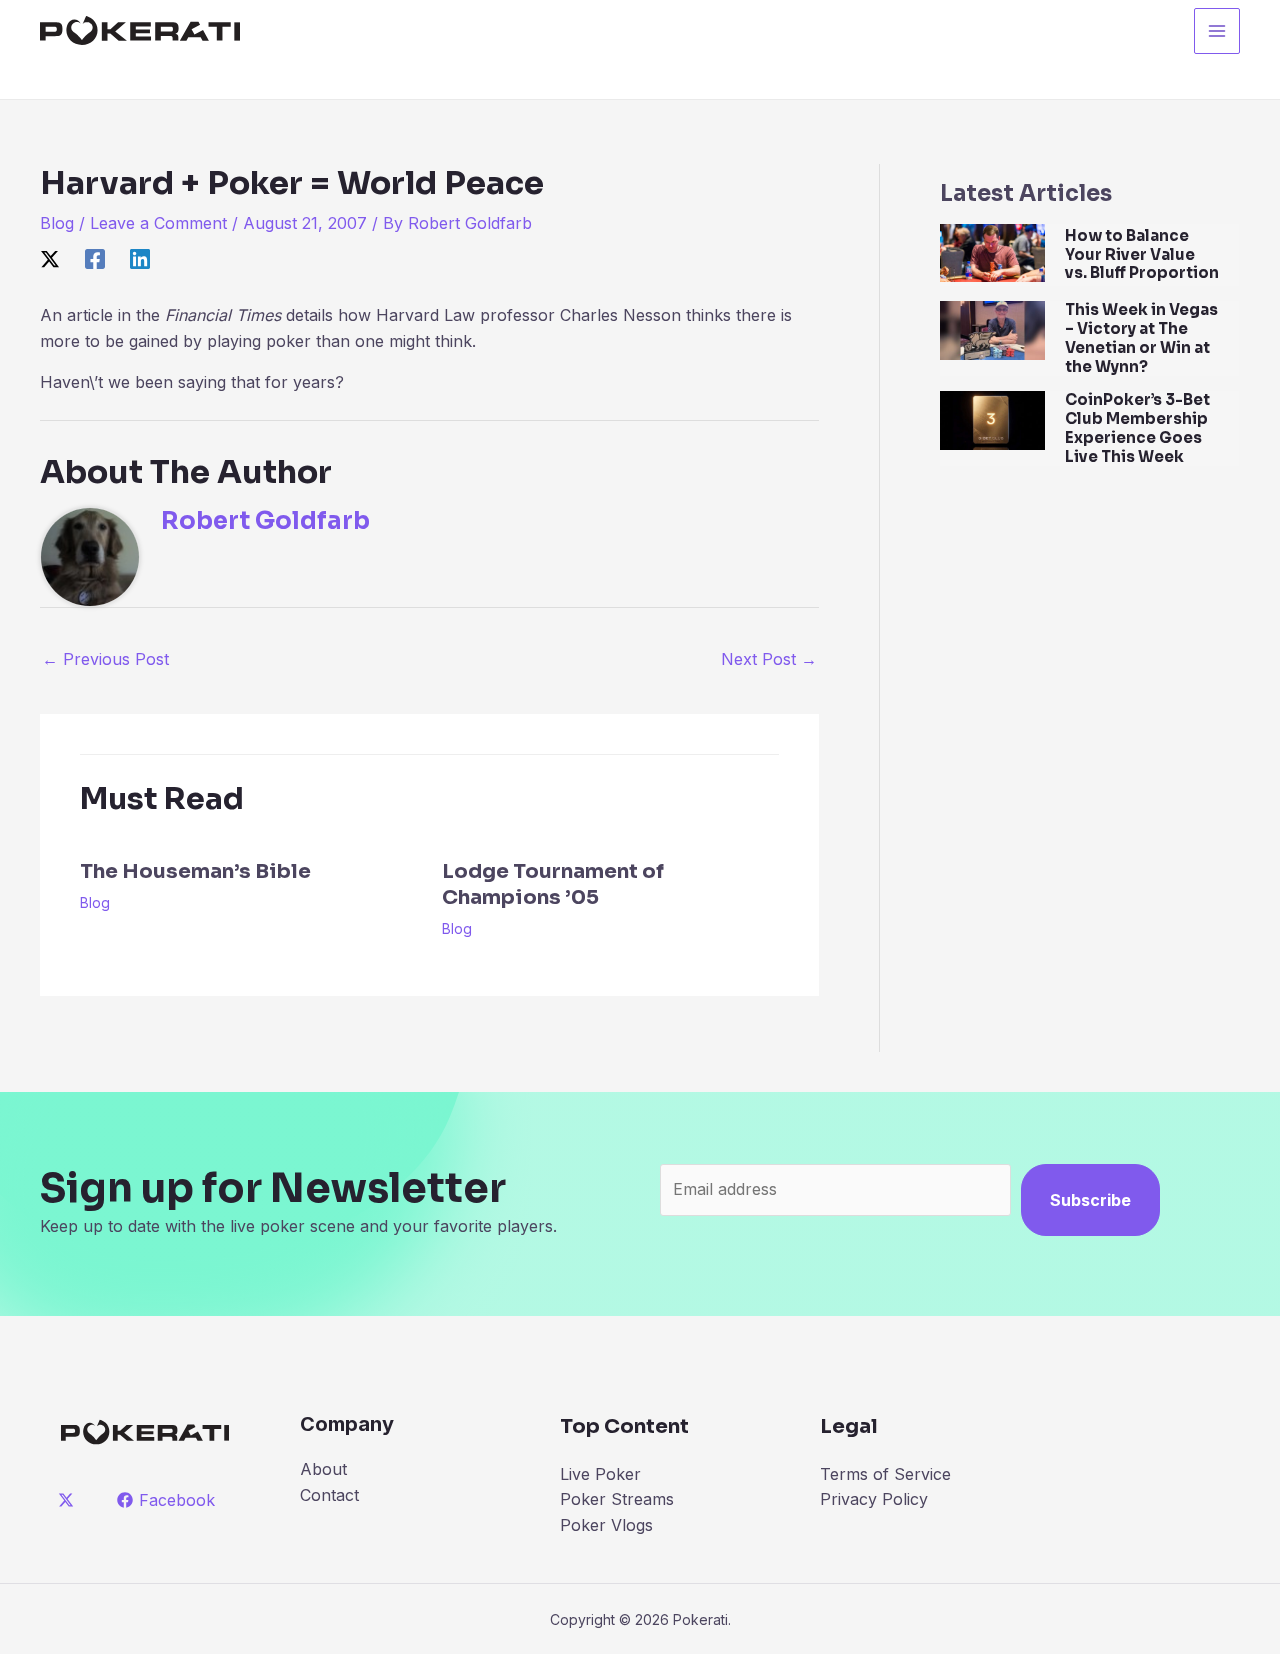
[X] (50, 259)
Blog (57, 223)
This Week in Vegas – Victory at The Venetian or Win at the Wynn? (1141, 337)
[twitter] (69, 1500)
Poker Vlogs (606, 1525)
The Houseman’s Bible (195, 871)
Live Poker (600, 1474)
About (323, 1469)
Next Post (769, 659)
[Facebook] (95, 259)
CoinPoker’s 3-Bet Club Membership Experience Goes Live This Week (1137, 427)
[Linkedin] (140, 259)
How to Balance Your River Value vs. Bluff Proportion (1142, 254)
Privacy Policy (874, 1499)
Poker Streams (617, 1499)
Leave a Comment (158, 223)
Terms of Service (885, 1474)
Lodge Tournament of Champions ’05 (553, 884)
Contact (329, 1495)
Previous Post (105, 659)
